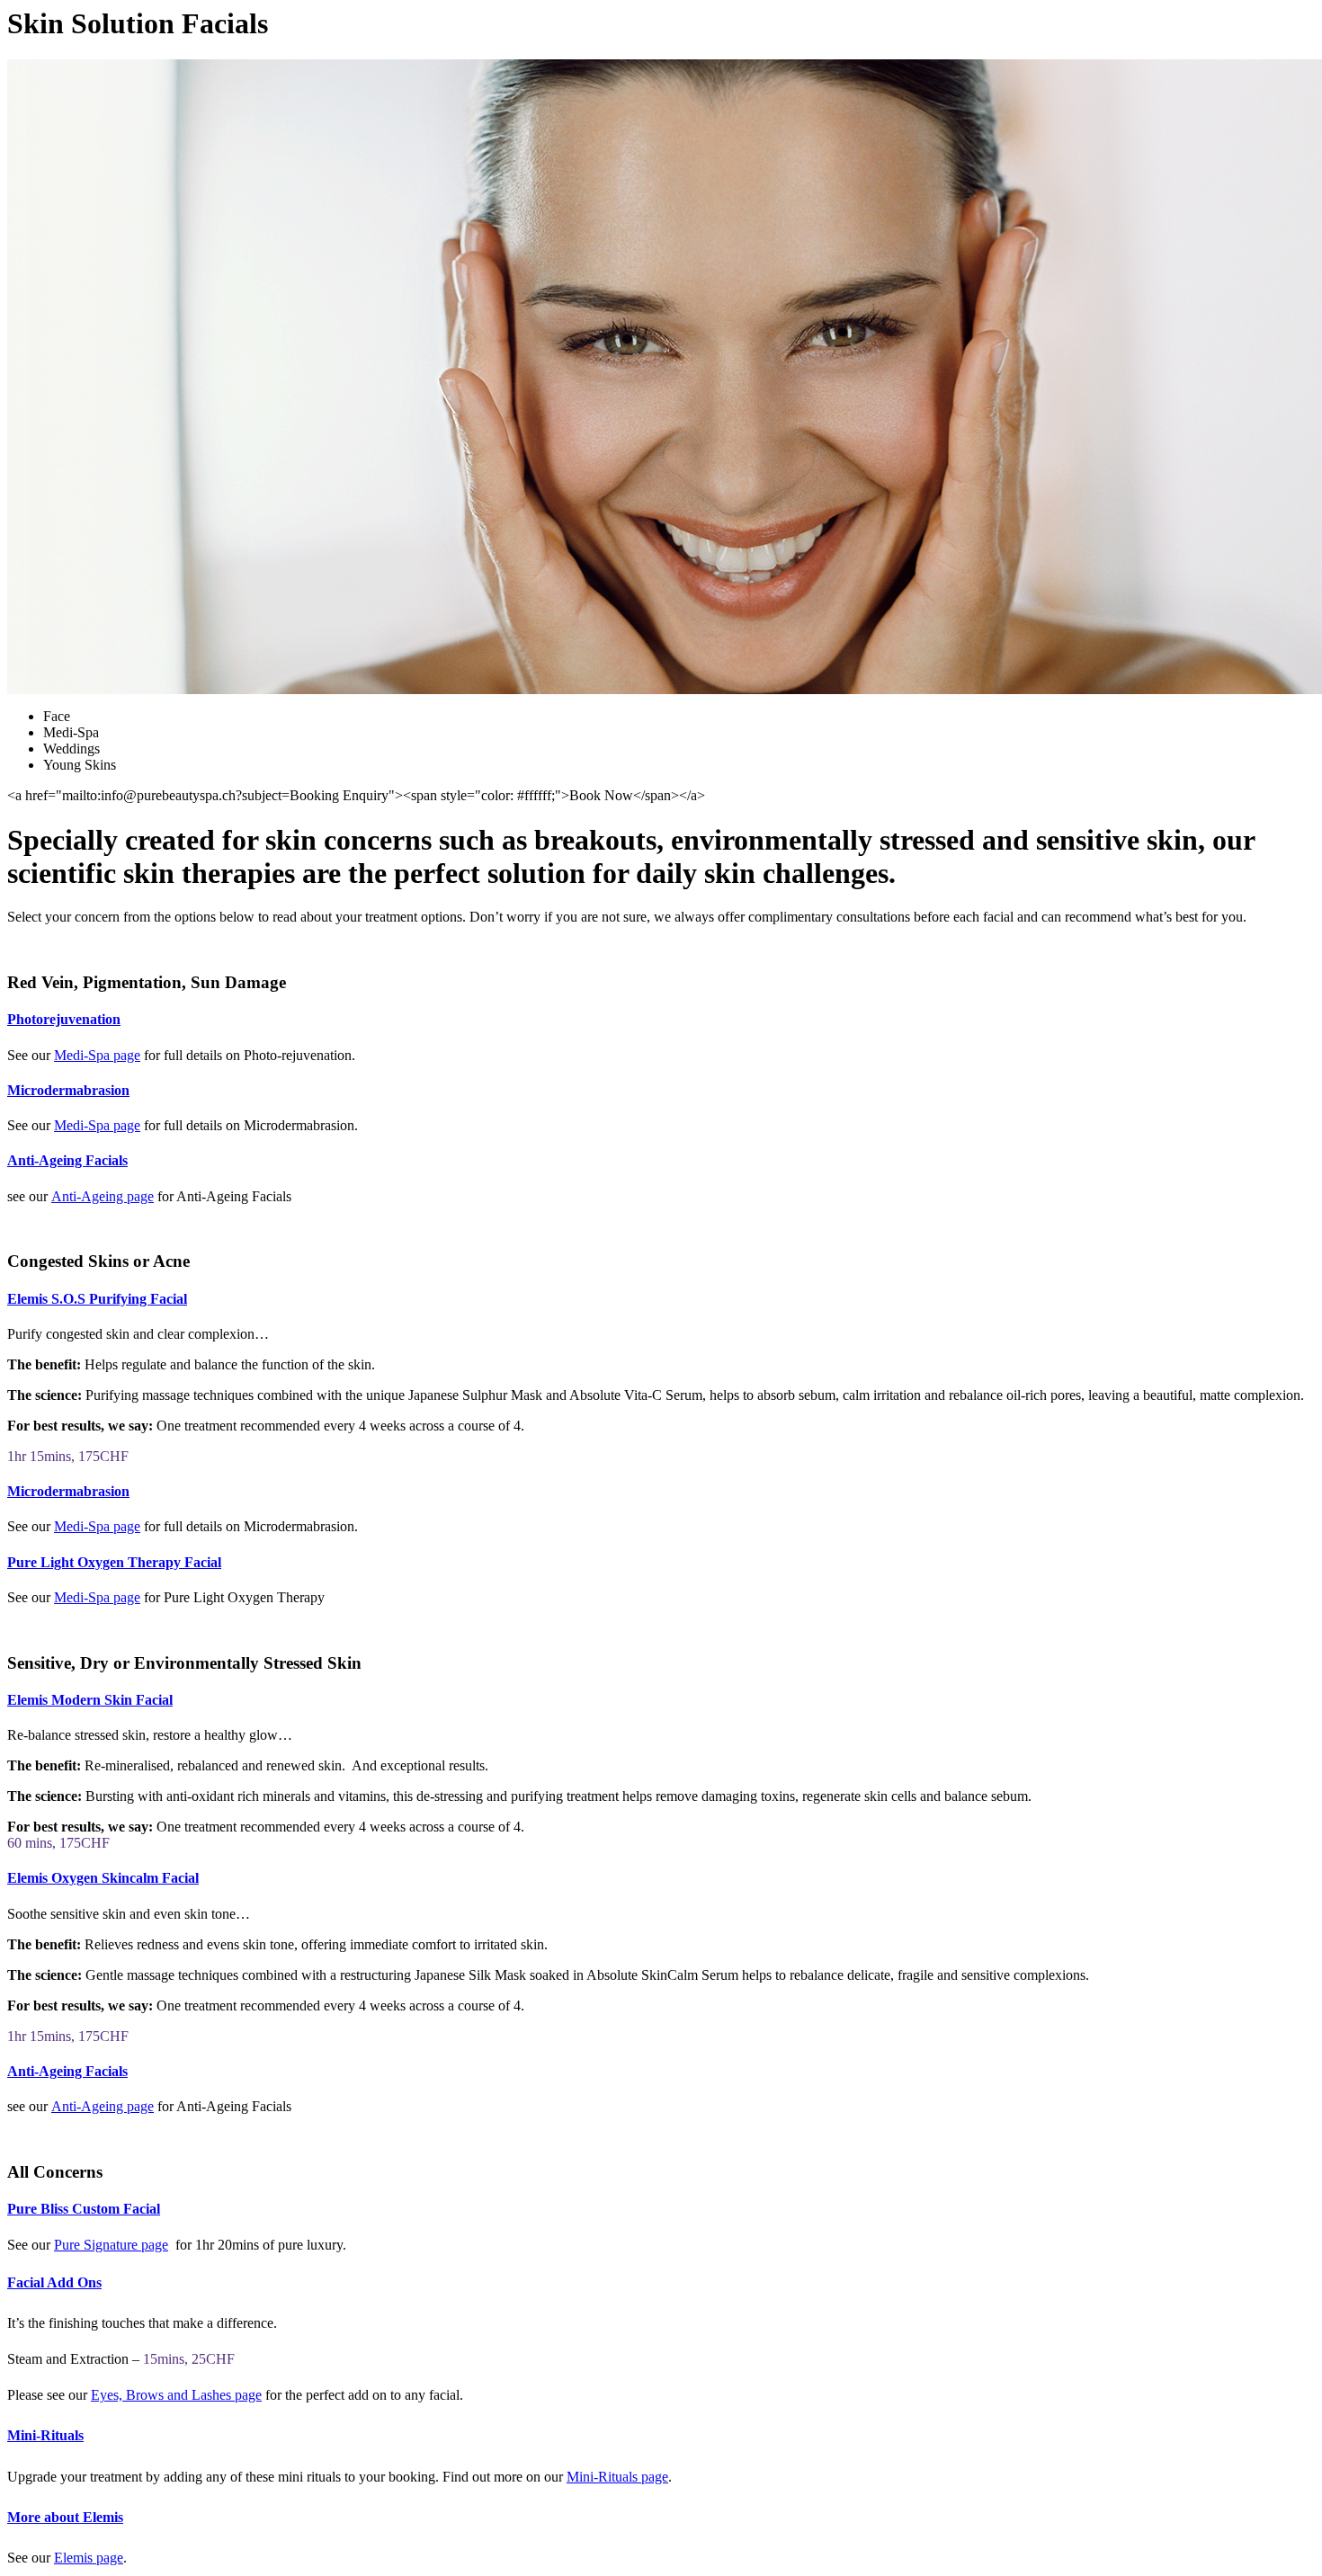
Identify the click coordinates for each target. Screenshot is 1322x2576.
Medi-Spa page (97, 1055)
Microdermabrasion (68, 1090)
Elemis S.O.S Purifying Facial (97, 1299)
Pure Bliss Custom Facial (84, 2209)
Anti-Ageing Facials (67, 1160)
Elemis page (89, 2558)
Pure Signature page (111, 2245)
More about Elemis (65, 2517)
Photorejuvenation (64, 1019)
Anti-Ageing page (103, 1196)
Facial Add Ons (54, 2282)
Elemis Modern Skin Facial (90, 1700)
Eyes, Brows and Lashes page (176, 2395)
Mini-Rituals (45, 2435)
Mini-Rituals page (617, 2477)
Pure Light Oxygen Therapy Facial (114, 1562)
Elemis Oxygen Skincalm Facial (103, 1878)
